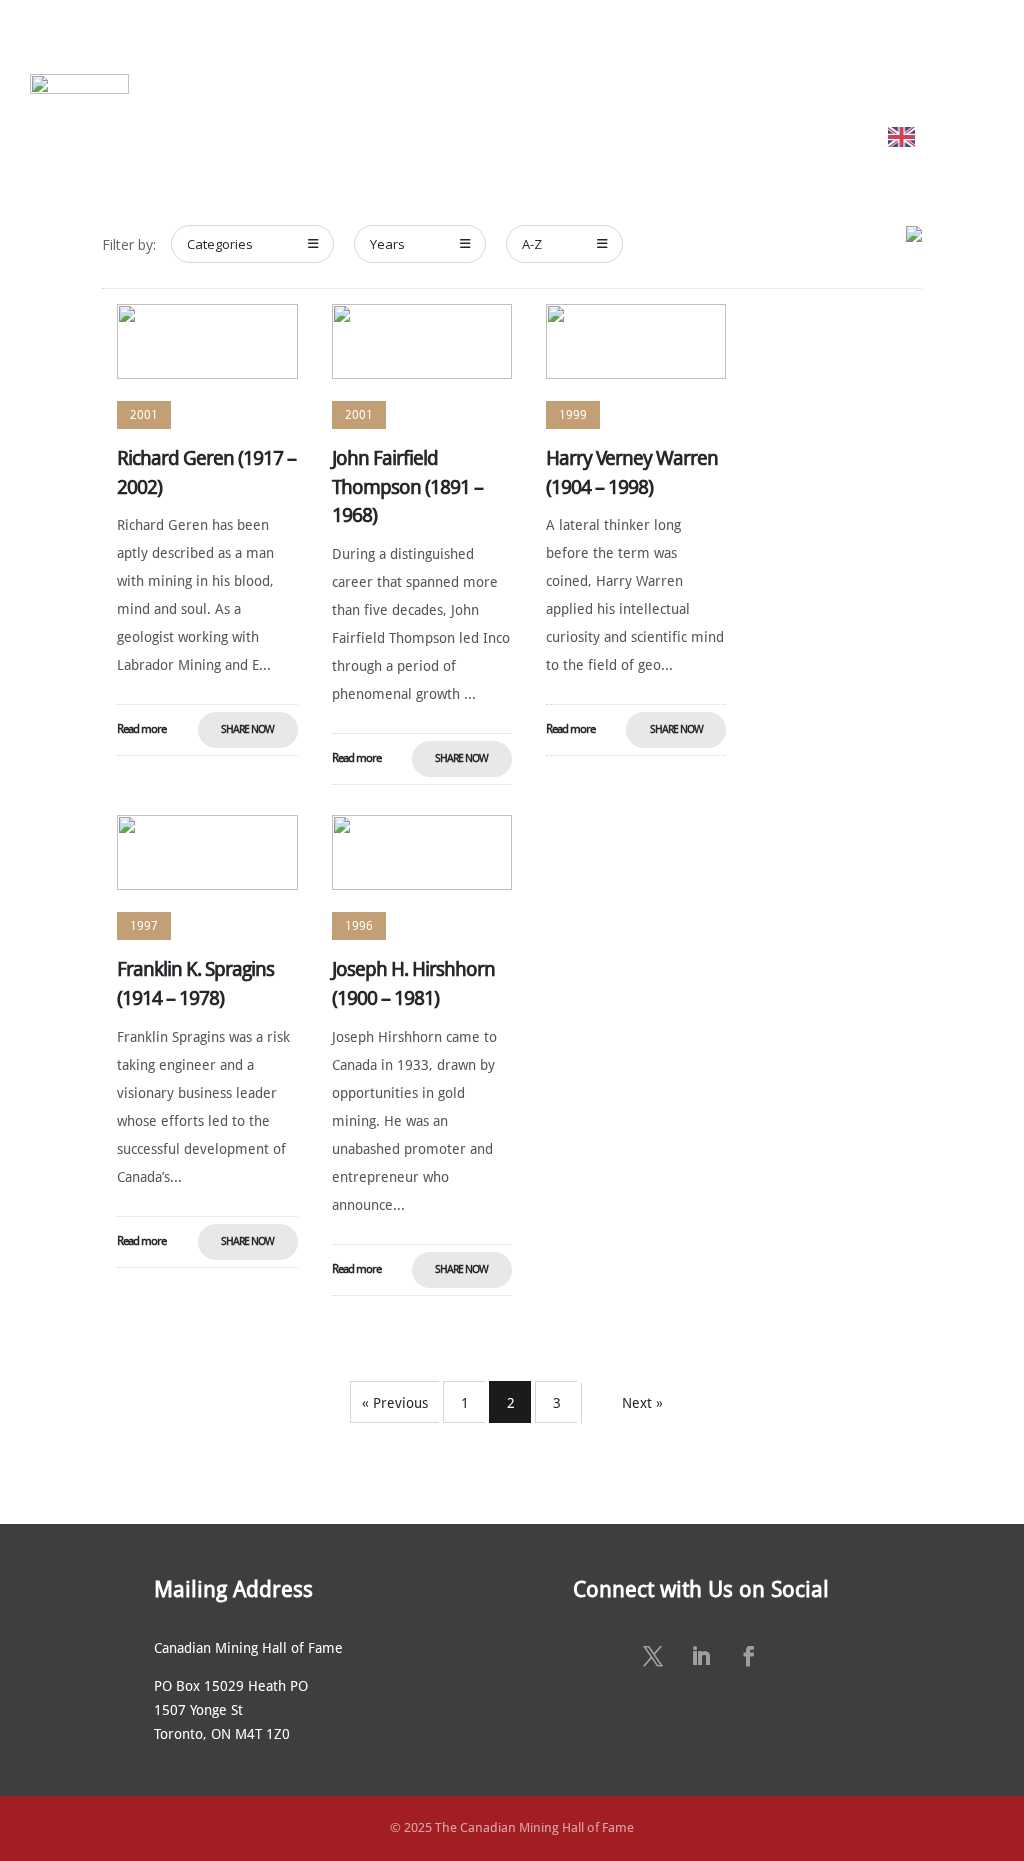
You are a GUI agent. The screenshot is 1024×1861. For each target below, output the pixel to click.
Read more (141, 729)
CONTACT (962, 57)
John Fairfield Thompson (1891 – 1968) (407, 487)
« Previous (395, 1403)
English (949, 136)
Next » (642, 1403)
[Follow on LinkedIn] (701, 1656)
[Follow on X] (653, 1656)
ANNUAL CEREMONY (634, 57)
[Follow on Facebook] (749, 1656)
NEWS (731, 57)
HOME (207, 57)
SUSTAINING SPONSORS (840, 57)
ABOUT (262, 57)
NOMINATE (500, 57)
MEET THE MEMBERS (385, 57)
